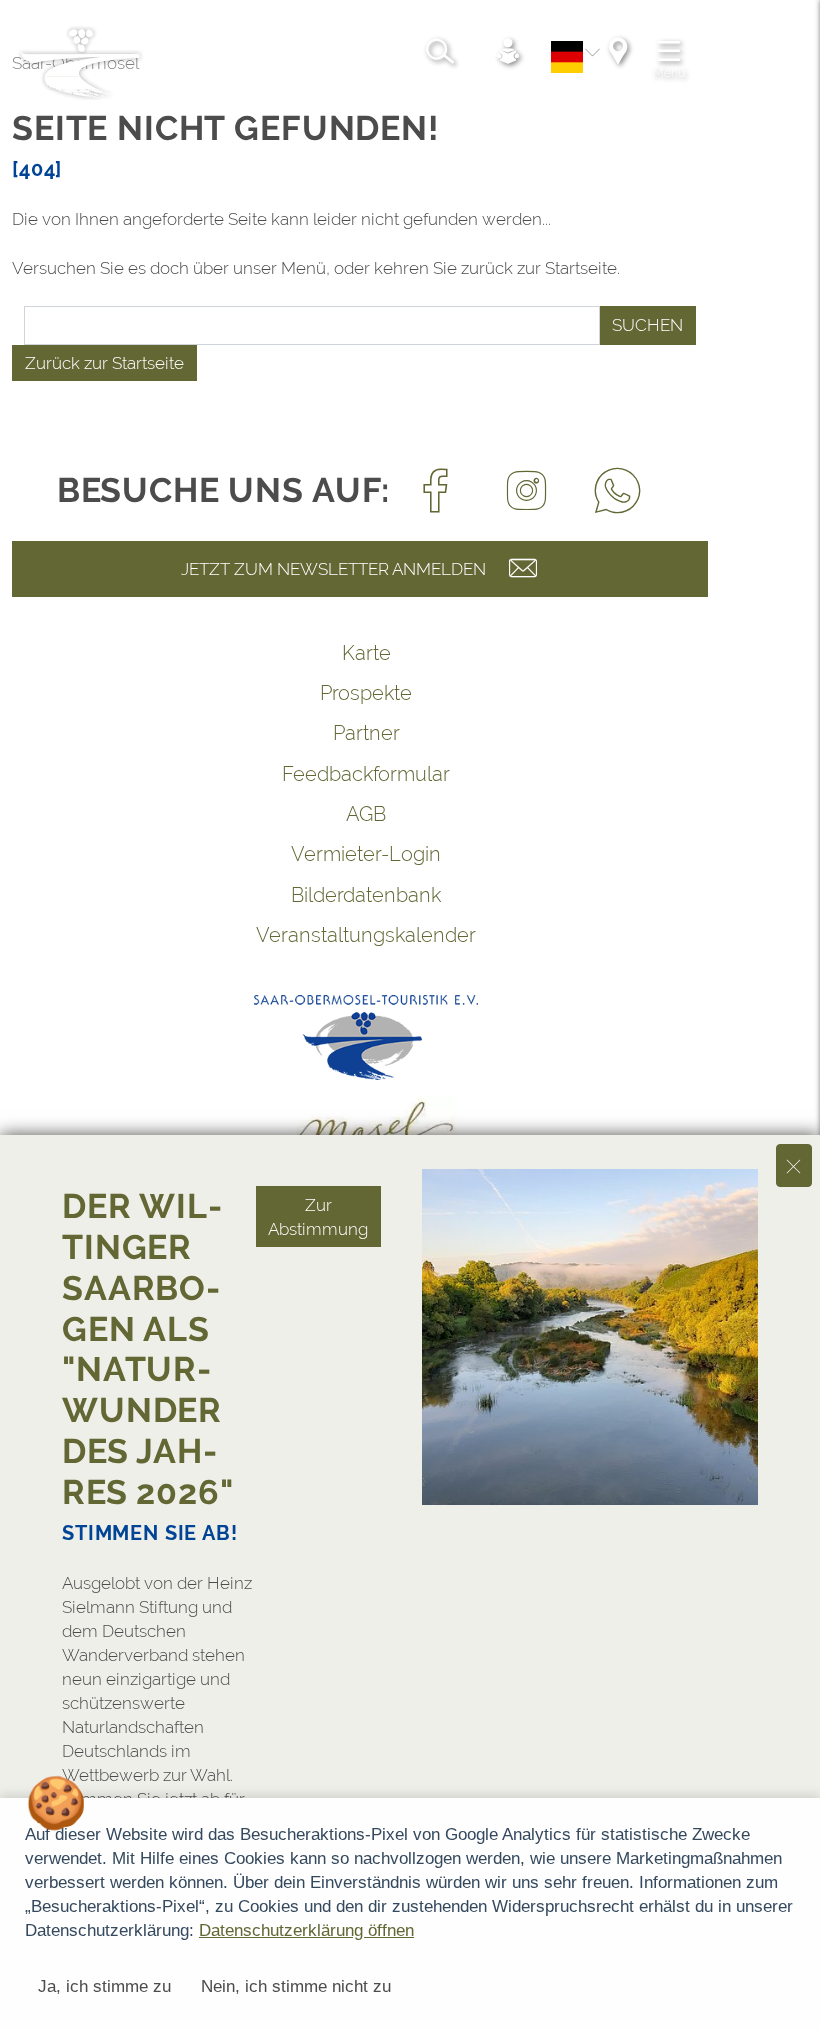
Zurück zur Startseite (104, 363)
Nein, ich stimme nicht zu (296, 1986)
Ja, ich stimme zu (104, 1986)
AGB (366, 814)
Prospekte (366, 693)
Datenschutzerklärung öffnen (306, 1930)
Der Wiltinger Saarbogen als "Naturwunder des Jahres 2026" (148, 1349)
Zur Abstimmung (318, 1217)
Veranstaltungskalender (366, 935)
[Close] (794, 1165)
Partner (366, 733)
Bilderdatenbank (366, 895)
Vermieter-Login (366, 854)
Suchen (647, 325)
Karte (366, 653)
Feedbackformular (366, 774)
